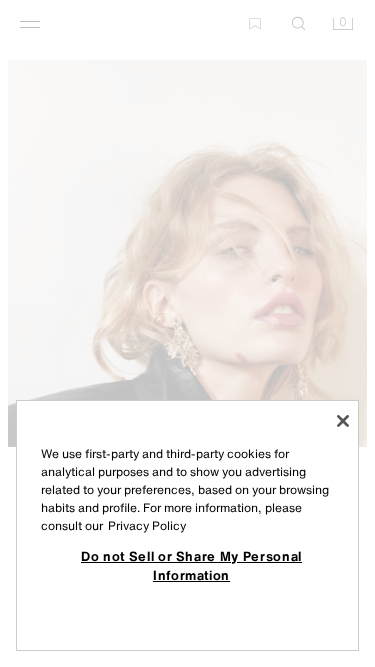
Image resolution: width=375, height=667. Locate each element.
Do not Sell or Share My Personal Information (191, 565)
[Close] (343, 421)
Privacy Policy (147, 525)
